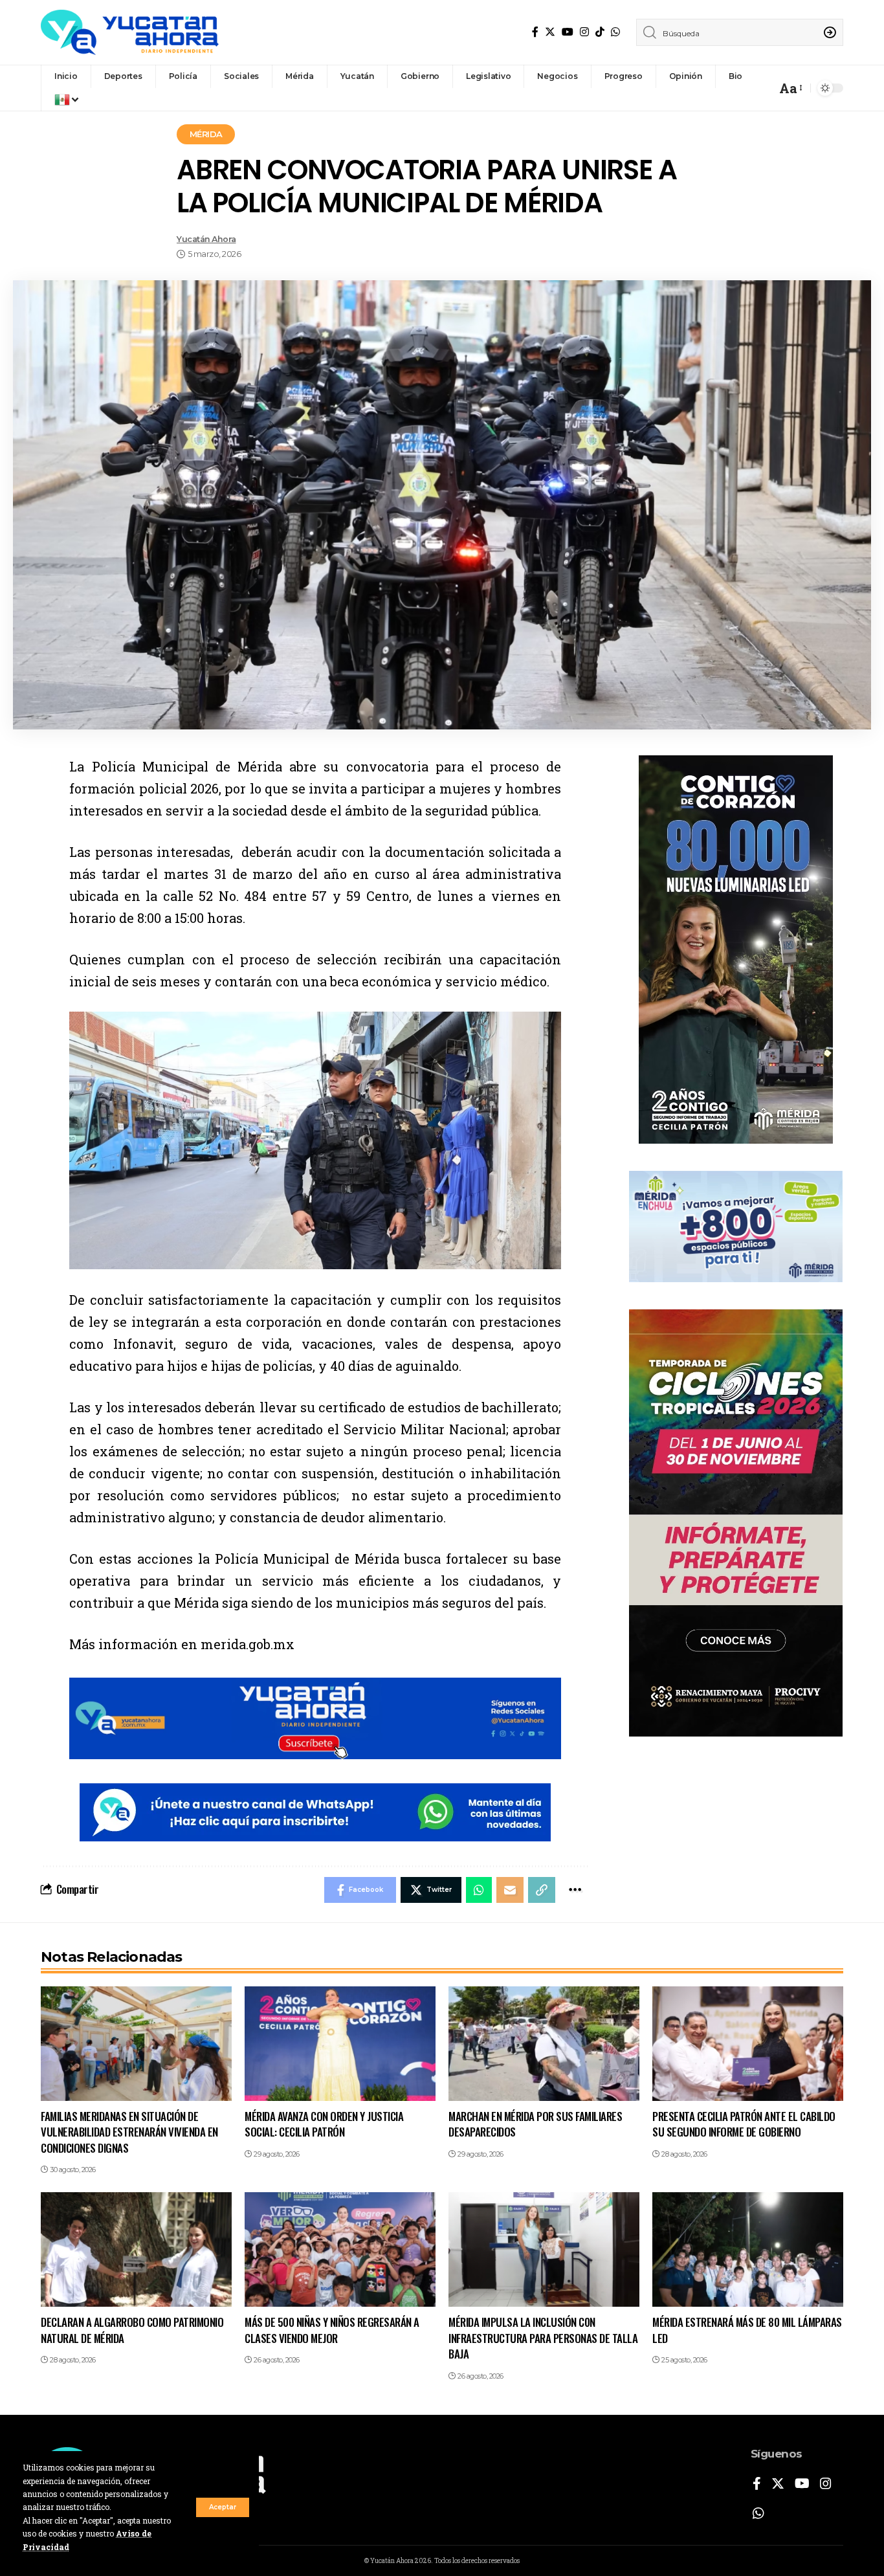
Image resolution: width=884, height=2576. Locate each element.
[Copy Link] (542, 1890)
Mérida (206, 134)
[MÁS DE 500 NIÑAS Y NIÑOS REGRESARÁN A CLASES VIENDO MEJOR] (340, 2249)
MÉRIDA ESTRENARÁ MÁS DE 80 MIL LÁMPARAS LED (747, 2330)
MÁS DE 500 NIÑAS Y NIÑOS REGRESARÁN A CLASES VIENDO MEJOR (332, 2330)
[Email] (510, 1890)
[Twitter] (550, 32)
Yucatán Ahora (206, 239)
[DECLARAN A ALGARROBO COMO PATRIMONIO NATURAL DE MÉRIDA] (136, 2249)
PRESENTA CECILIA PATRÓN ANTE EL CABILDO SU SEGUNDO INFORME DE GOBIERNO (744, 2124)
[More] (575, 1890)
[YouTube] (568, 32)
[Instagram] (584, 32)
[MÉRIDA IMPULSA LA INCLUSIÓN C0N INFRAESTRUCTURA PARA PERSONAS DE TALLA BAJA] (544, 2249)
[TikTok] (600, 32)
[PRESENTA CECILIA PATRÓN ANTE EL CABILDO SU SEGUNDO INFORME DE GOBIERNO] (748, 2044)
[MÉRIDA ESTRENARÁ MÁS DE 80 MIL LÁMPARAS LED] (748, 2249)
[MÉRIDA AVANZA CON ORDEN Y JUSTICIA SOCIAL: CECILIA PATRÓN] (340, 2044)
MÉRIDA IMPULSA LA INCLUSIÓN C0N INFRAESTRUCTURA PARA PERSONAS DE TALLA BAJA (543, 2338)
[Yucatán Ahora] (130, 32)
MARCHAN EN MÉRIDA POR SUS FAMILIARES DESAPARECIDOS (535, 2124)
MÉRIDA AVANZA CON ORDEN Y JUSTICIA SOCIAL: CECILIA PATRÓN (324, 2124)
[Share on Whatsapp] (479, 1890)
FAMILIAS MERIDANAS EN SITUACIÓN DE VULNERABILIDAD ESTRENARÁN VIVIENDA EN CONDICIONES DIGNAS (129, 2132)
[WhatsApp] (615, 32)
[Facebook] (535, 32)
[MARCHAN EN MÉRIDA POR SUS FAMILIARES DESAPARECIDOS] (544, 2044)
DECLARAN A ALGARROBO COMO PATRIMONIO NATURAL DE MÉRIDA (132, 2330)
